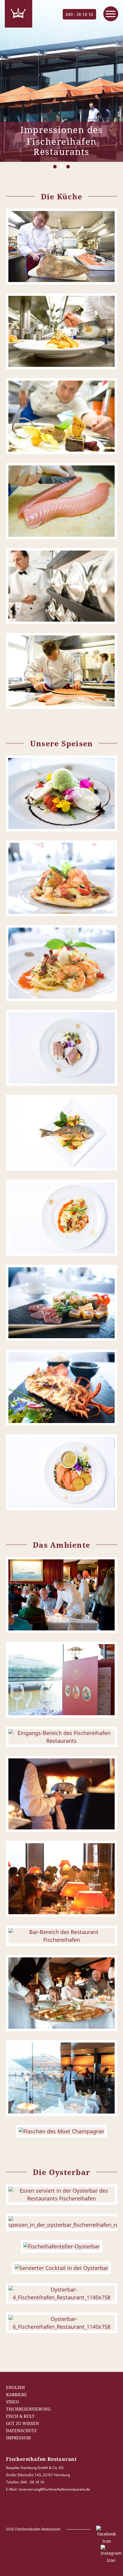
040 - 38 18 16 (79, 14)
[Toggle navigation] (111, 14)
